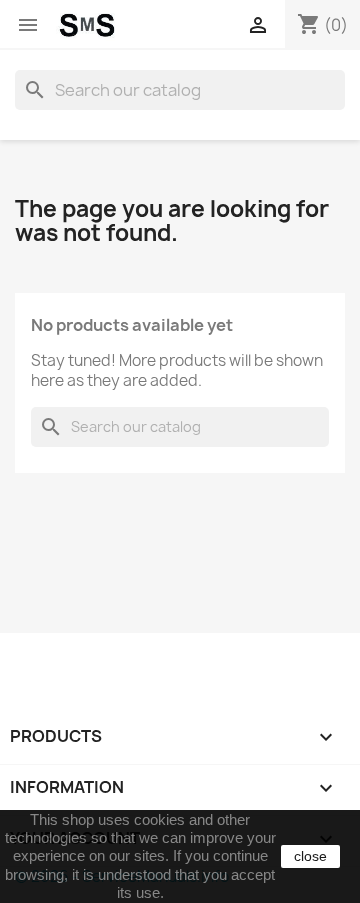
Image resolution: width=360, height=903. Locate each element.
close (310, 856)
